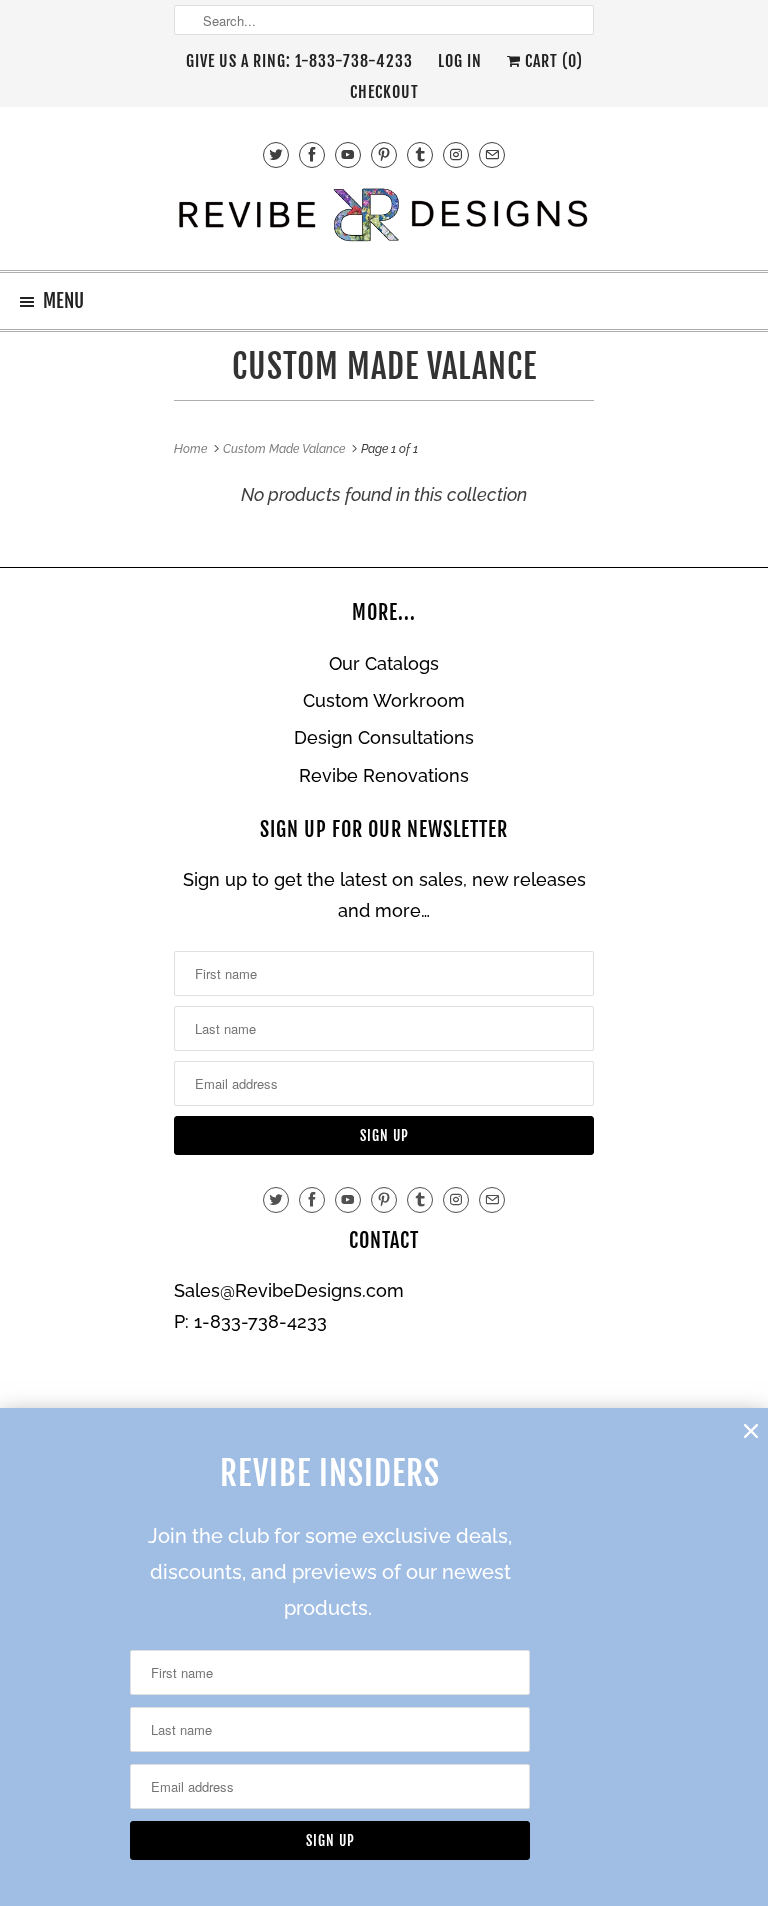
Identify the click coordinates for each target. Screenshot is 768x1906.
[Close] (751, 1431)
